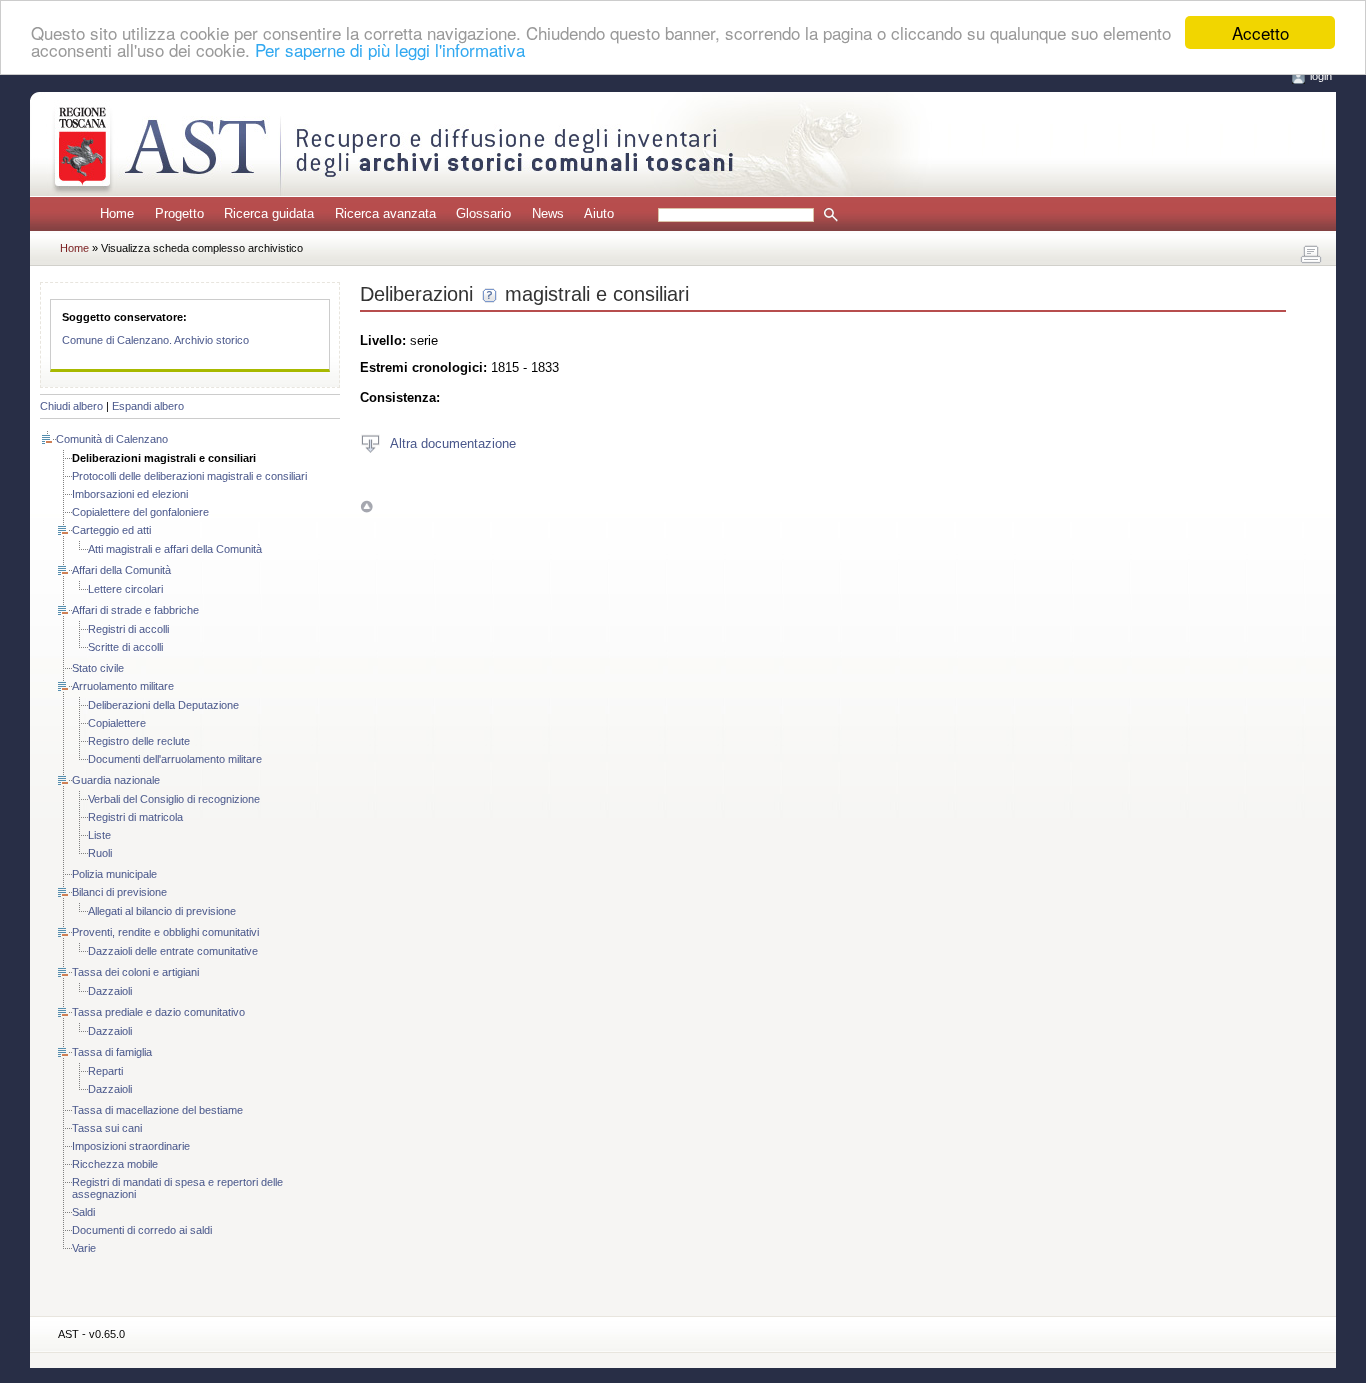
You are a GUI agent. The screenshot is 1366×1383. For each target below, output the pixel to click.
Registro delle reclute (139, 741)
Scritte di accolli (125, 647)
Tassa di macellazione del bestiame (157, 1110)
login (1321, 76)
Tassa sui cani (107, 1128)
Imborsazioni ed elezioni (130, 494)
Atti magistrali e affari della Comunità (175, 549)
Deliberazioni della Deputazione (163, 705)
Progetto (179, 213)
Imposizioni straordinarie (131, 1146)
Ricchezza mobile (115, 1164)
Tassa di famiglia (112, 1052)
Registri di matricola (135, 817)
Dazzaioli (110, 991)
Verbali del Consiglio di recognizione (174, 799)
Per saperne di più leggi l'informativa (390, 50)
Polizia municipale (114, 874)
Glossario (483, 213)
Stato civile (98, 668)
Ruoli (100, 853)
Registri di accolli (128, 629)
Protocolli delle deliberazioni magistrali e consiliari (189, 476)
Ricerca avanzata (385, 213)
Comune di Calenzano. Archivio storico (155, 340)
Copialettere (117, 723)
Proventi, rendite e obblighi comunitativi (165, 932)
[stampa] (1311, 255)
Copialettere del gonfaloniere (140, 512)
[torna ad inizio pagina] (366, 506)
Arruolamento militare (123, 686)
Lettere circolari (125, 589)
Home (117, 213)
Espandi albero (148, 406)
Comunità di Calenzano (112, 439)
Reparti (105, 1071)
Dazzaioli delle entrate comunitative (173, 951)
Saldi (83, 1212)
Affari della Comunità (121, 570)
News (548, 213)
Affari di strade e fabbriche (135, 610)
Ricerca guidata (269, 213)
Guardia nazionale (116, 780)
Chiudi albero (71, 406)
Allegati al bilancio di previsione (162, 911)
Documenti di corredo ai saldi (142, 1230)
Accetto (1260, 32)
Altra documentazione (453, 442)
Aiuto (599, 213)
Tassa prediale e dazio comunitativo (158, 1012)
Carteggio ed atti (111, 530)
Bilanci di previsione (119, 892)
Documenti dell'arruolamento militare (175, 759)
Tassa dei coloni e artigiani (135, 972)
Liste (99, 835)
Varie (84, 1248)
